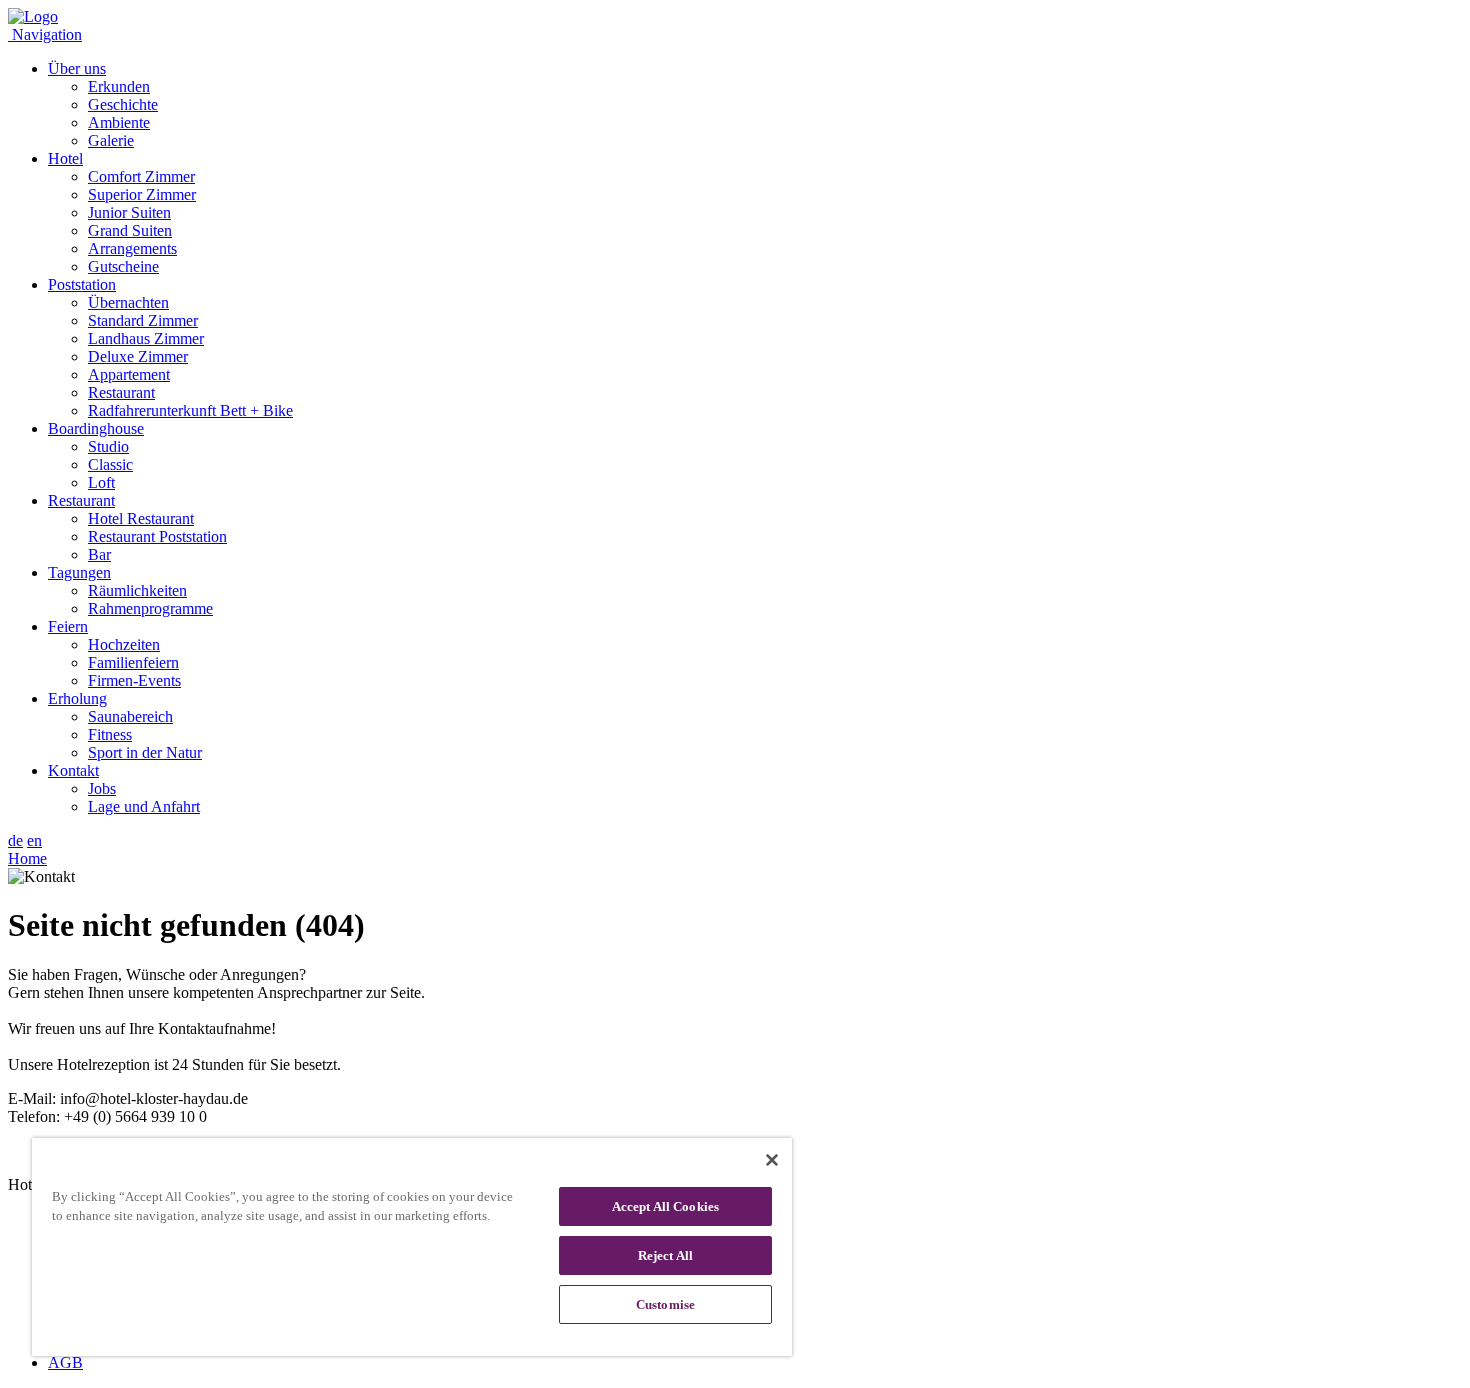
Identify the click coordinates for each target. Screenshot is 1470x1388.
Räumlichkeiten (137, 590)
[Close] (772, 1160)
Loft (101, 482)
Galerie (111, 140)
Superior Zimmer (142, 194)
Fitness (110, 734)
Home (27, 858)
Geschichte (123, 104)
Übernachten (128, 302)
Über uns (77, 68)
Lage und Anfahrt (144, 806)
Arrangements (132, 248)
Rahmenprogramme (150, 608)
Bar (99, 554)
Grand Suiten (130, 230)
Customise (665, 1304)
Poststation (82, 284)
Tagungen (79, 572)
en (34, 840)
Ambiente (119, 122)
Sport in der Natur (145, 752)
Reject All (665, 1255)
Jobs (102, 788)
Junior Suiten (129, 212)
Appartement (129, 374)
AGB (65, 1362)
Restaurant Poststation (157, 536)
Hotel (65, 158)
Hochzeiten (124, 644)
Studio (108, 446)
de (15, 840)
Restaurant (121, 392)
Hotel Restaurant (141, 518)
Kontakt (73, 770)
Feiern (68, 626)
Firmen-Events (134, 680)
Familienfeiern (133, 662)
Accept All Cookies (665, 1206)
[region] (412, 1247)
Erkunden (119, 86)
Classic (110, 464)
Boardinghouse (96, 428)
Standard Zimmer (143, 320)
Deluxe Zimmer (138, 356)
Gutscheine (123, 266)
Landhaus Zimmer (146, 338)
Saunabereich (130, 716)
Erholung (77, 698)
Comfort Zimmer (141, 176)
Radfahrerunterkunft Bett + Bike (190, 410)
